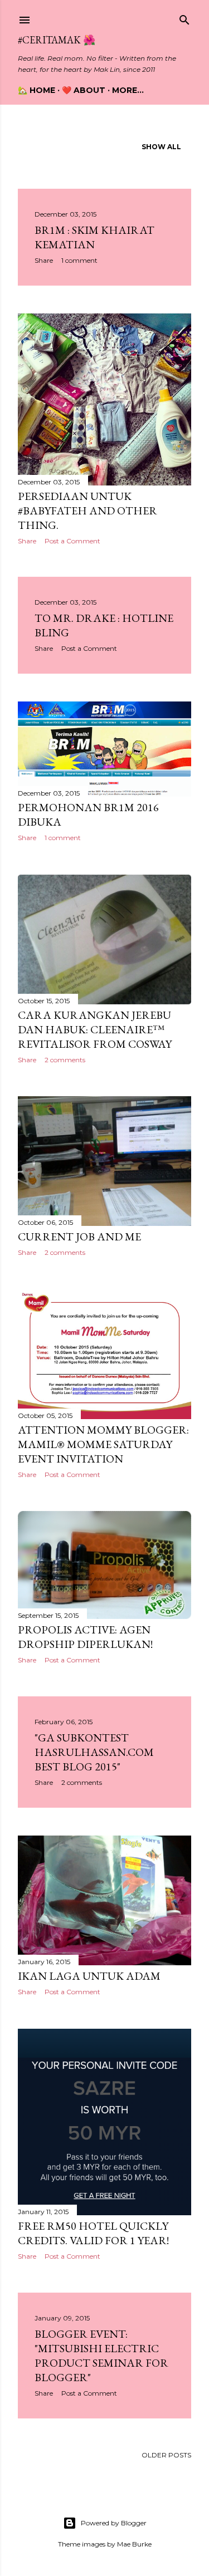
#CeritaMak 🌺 (57, 40)
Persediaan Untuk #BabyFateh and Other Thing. (88, 511)
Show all (161, 147)
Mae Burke (134, 2544)
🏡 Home (37, 90)
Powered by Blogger (114, 2523)
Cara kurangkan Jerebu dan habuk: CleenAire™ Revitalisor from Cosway (95, 1029)
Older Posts (166, 2455)
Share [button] (44, 260)
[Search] (184, 18)
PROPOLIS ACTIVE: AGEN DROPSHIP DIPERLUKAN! (85, 1637)
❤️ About (84, 90)
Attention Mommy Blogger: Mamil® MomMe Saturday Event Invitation (103, 1444)
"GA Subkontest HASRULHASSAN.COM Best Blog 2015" (94, 1752)
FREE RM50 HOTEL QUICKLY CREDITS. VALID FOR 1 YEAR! (93, 2233)
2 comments (65, 1060)
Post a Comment (72, 541)
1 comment (79, 260)
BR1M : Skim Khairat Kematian (94, 237)
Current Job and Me (79, 1237)
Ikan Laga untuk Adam (89, 1976)
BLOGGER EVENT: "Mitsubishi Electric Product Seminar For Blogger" (101, 2356)
